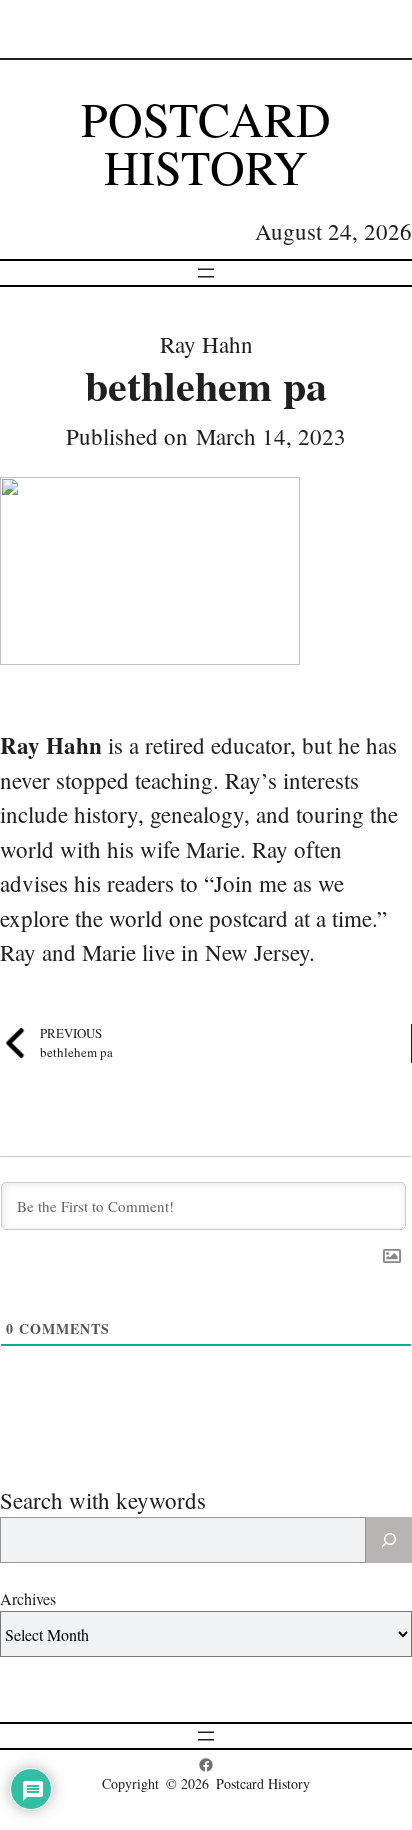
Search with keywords (103, 1500)
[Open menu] (206, 273)
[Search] (389, 1540)
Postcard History (206, 142)
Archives (28, 1598)
